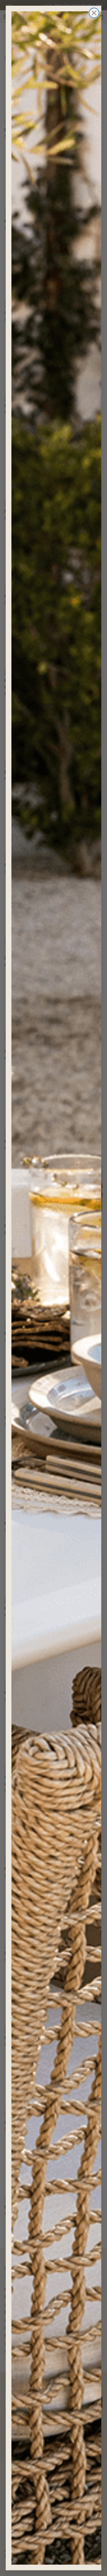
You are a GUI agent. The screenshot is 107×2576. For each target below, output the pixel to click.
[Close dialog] (94, 13)
